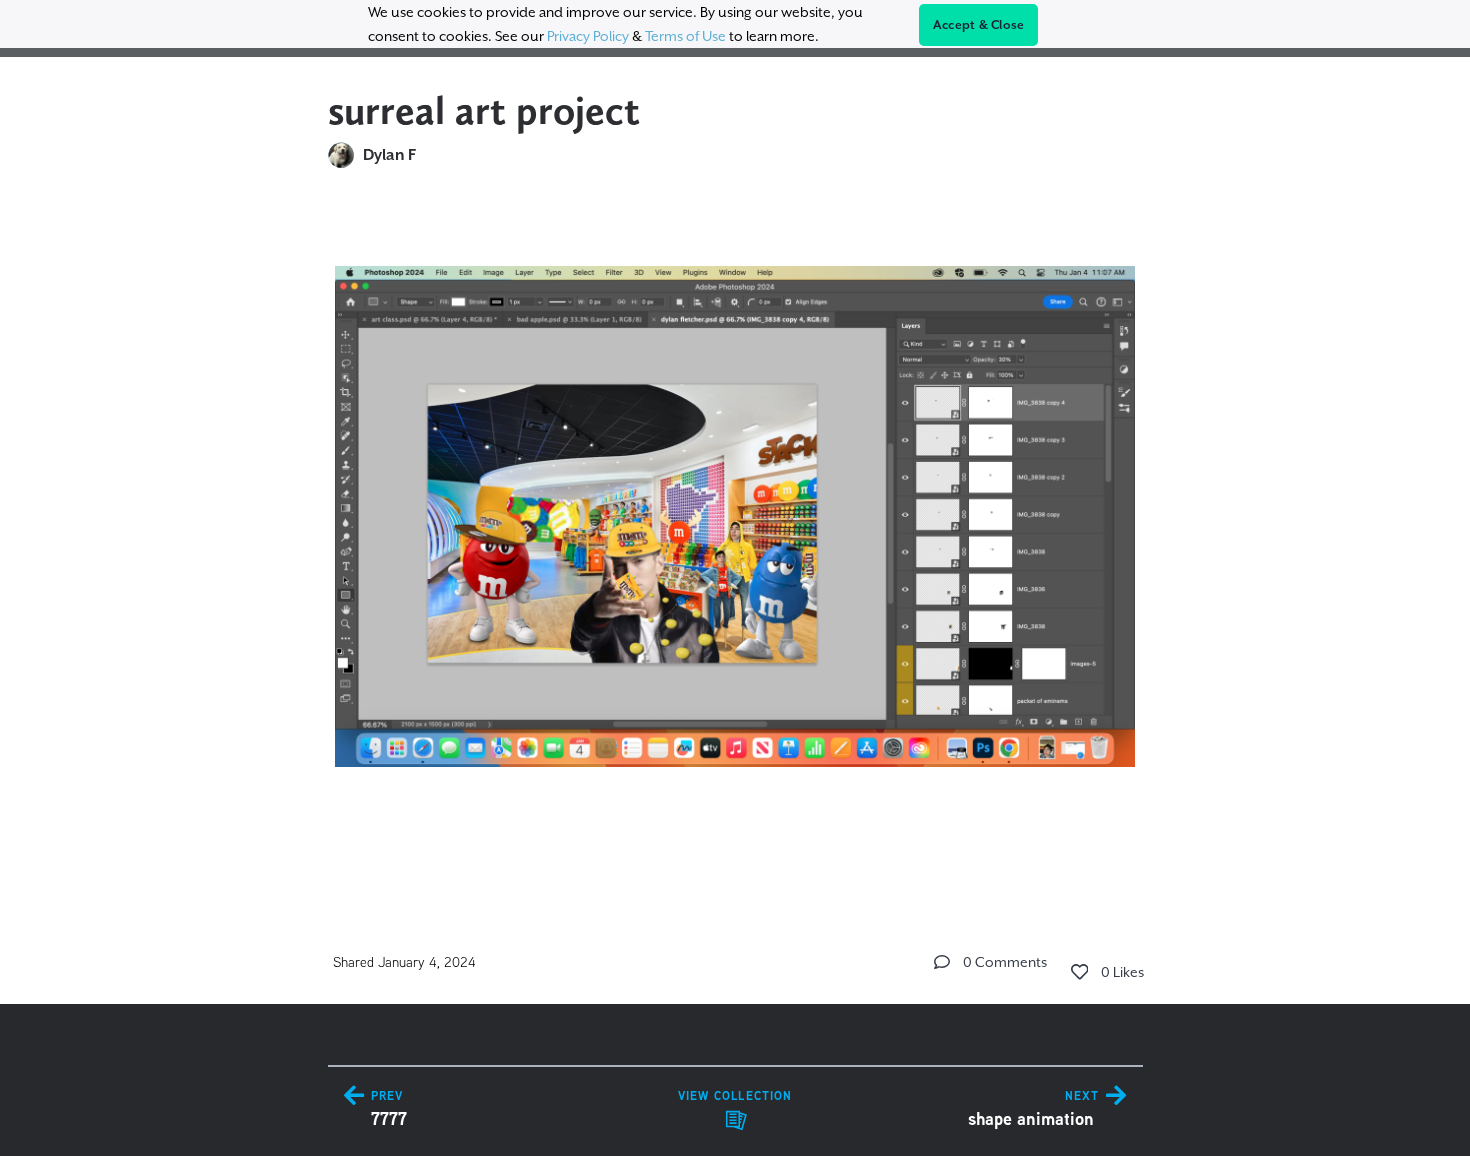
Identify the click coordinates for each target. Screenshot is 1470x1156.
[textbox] (735, 537)
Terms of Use (685, 36)
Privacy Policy (588, 36)
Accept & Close (979, 25)
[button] (942, 962)
